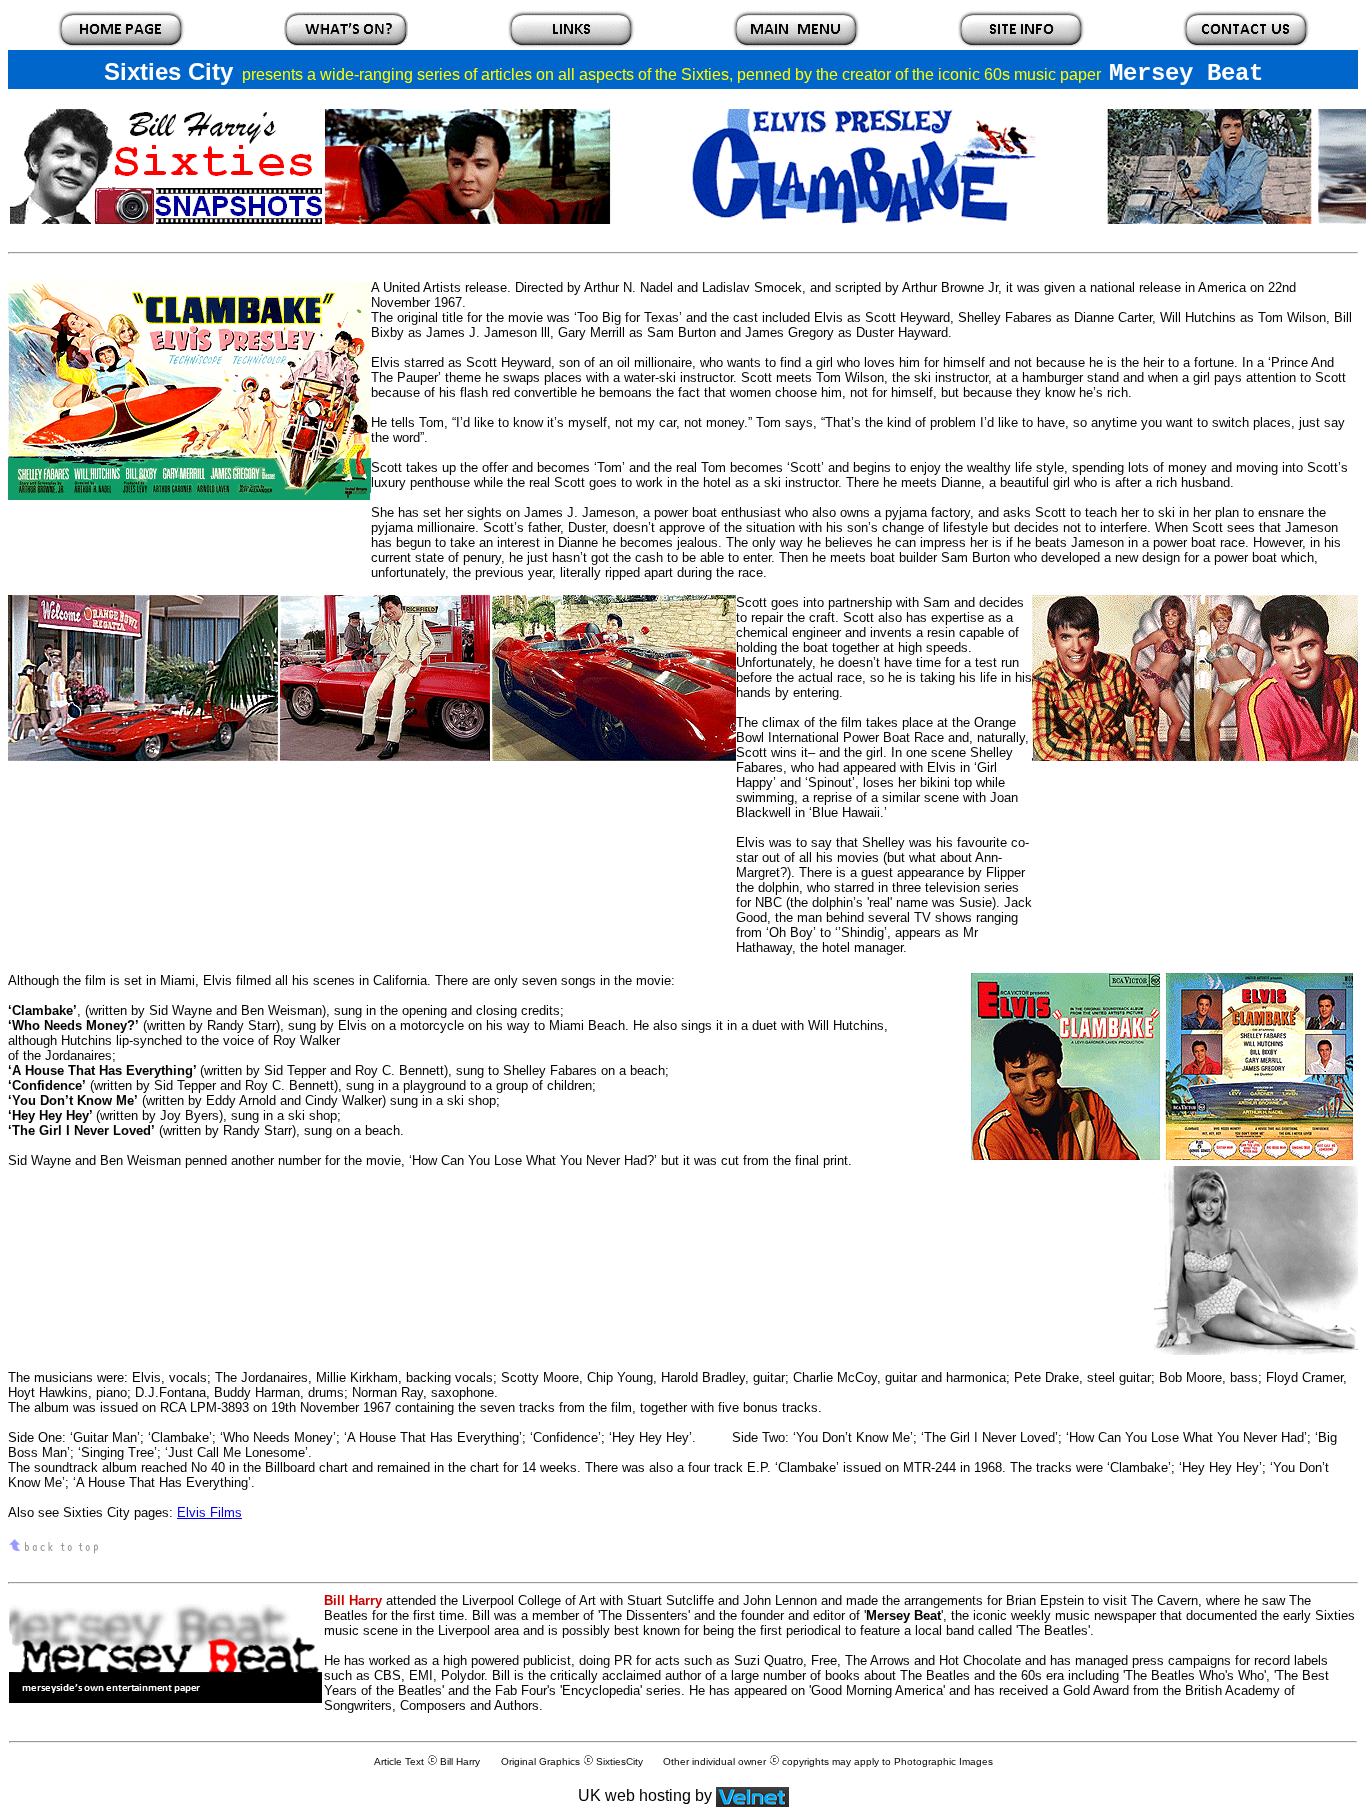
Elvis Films (209, 1512)
